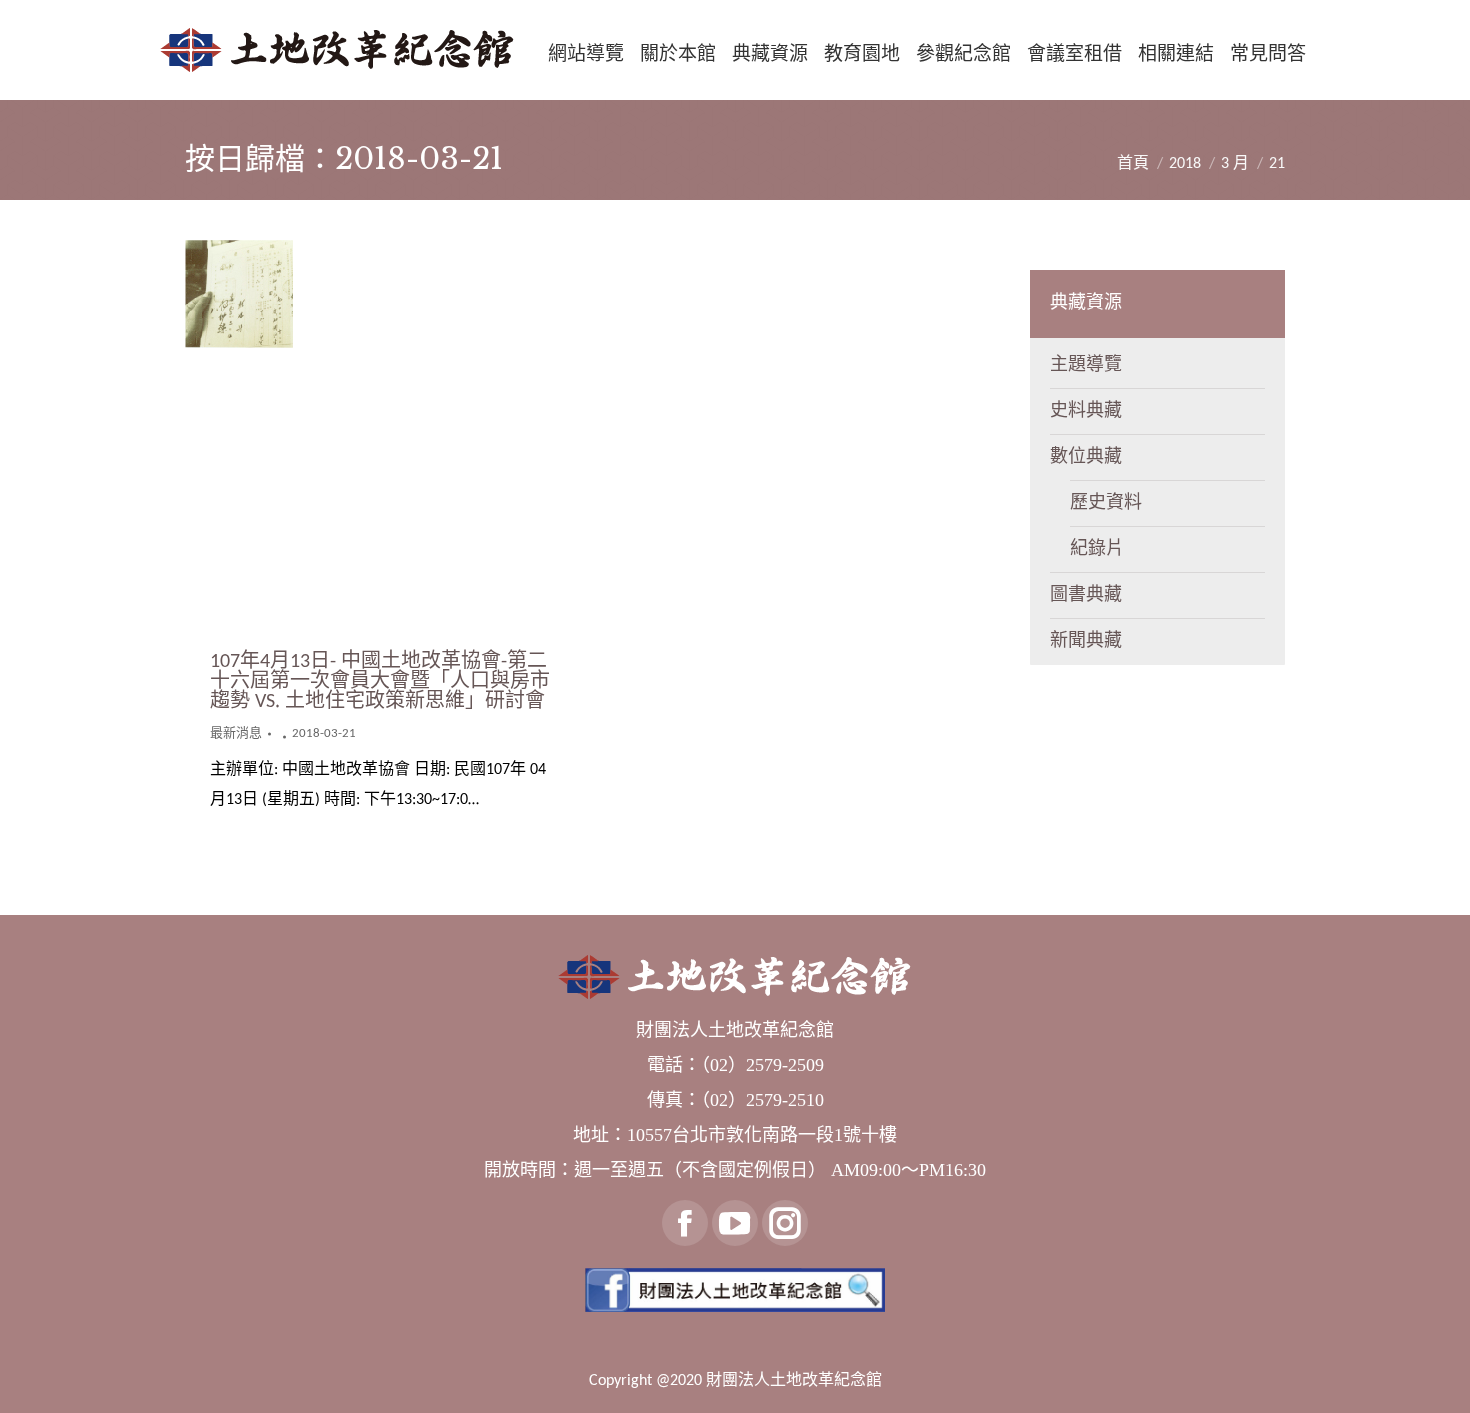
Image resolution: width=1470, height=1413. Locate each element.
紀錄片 (1097, 549)
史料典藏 (1086, 411)
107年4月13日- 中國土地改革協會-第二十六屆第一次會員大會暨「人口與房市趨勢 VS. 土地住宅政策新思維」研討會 (380, 682)
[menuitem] (586, 53)
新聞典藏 (1086, 641)
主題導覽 (1086, 365)
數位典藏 (1086, 457)
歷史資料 (1106, 503)
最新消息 (236, 733)
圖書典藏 (1086, 595)
